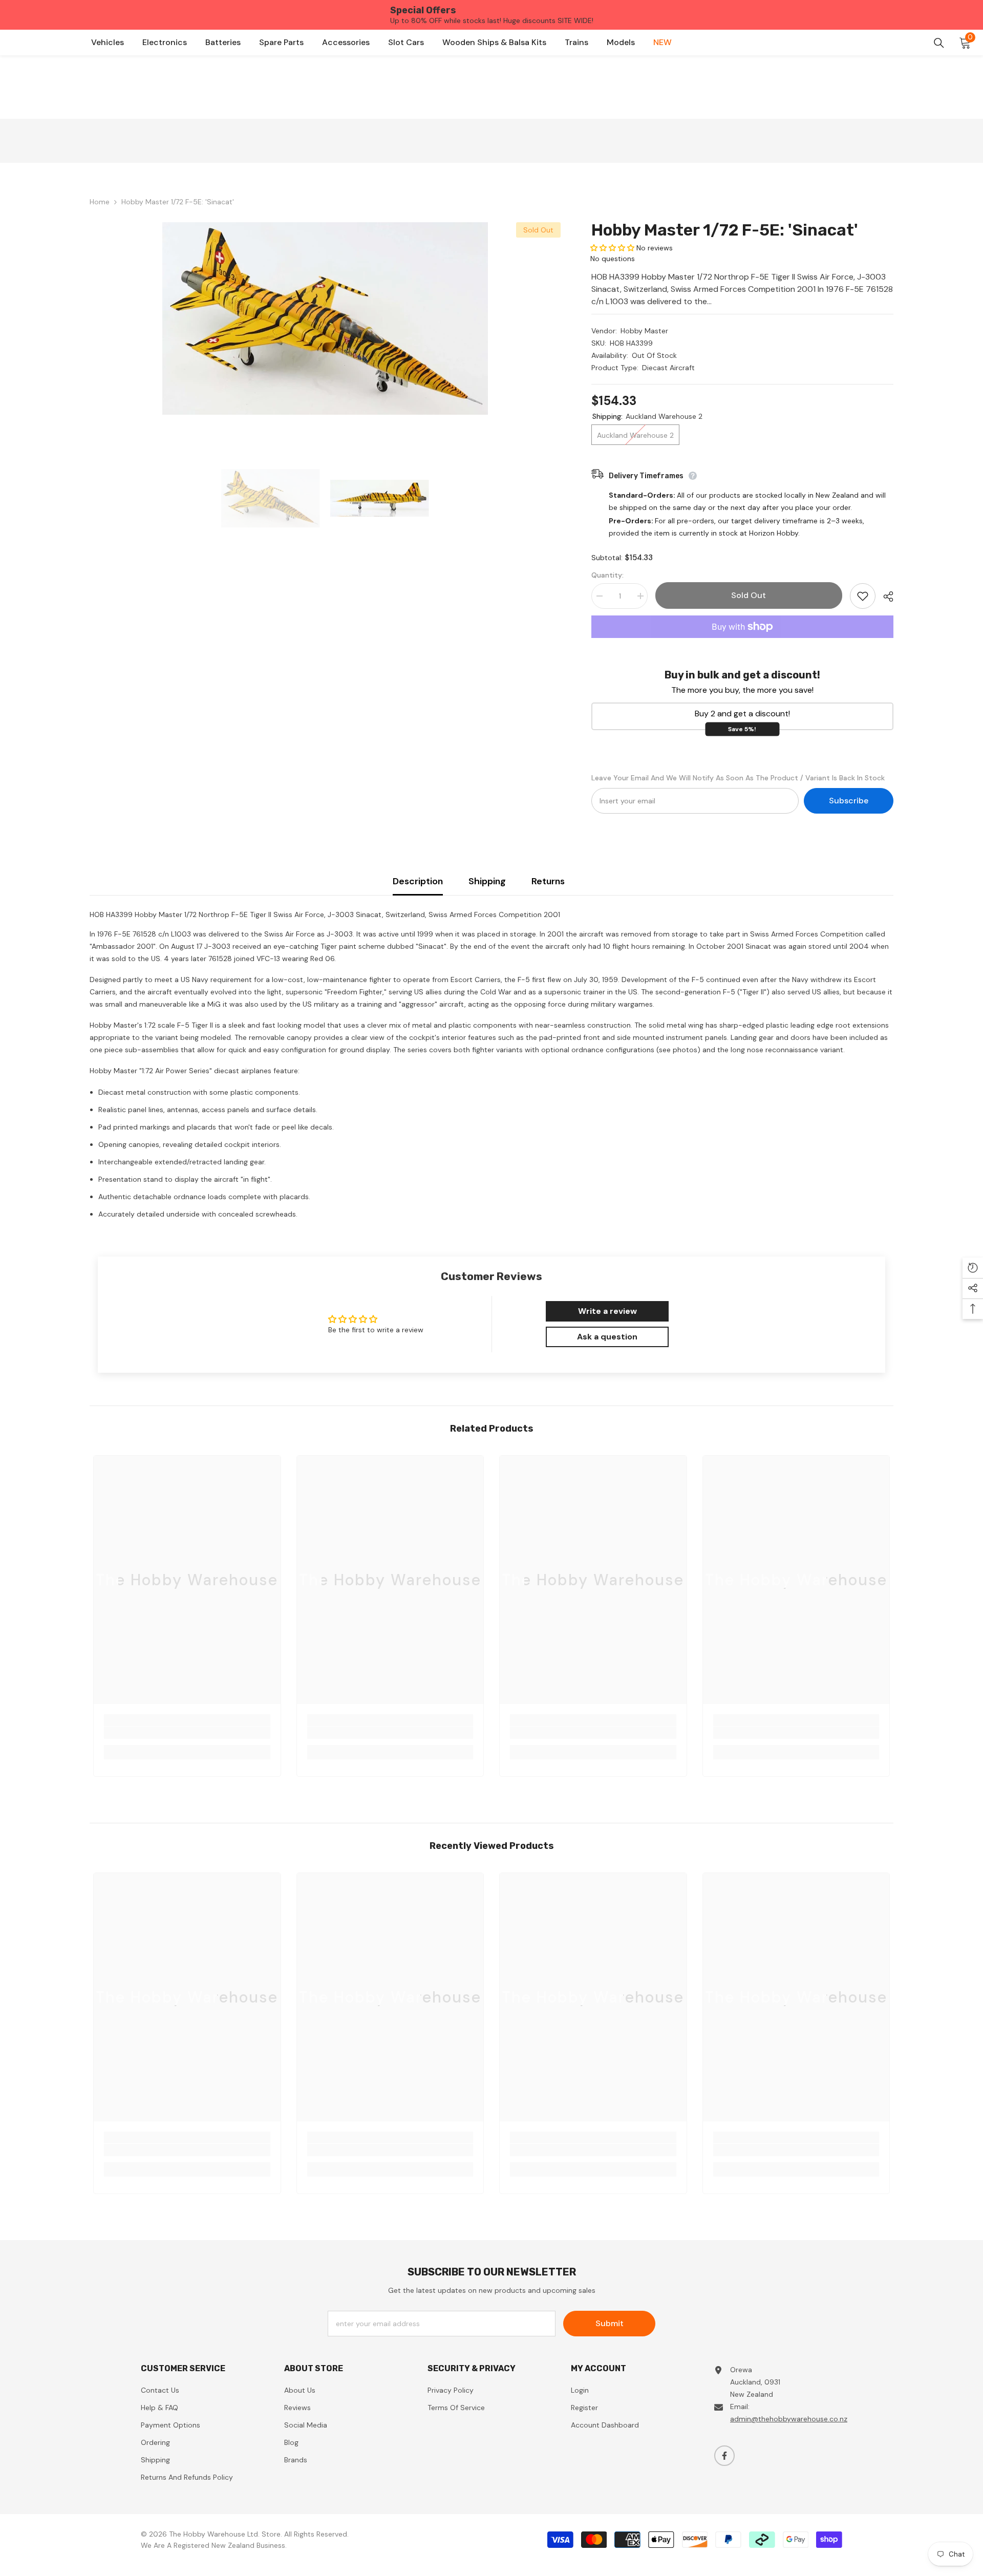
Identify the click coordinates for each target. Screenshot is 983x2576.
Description (418, 881)
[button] (612, 248)
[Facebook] (724, 2456)
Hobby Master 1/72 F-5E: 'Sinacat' (725, 230)
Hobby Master (644, 331)
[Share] (884, 597)
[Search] (939, 43)
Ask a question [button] (607, 1337)
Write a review (607, 1311)
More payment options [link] (742, 644)
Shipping (487, 881)
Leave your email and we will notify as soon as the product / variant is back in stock (738, 778)
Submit (610, 2323)
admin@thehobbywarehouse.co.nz (789, 2419)
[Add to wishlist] (863, 596)
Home (100, 202)
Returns (548, 881)
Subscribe (849, 801)
